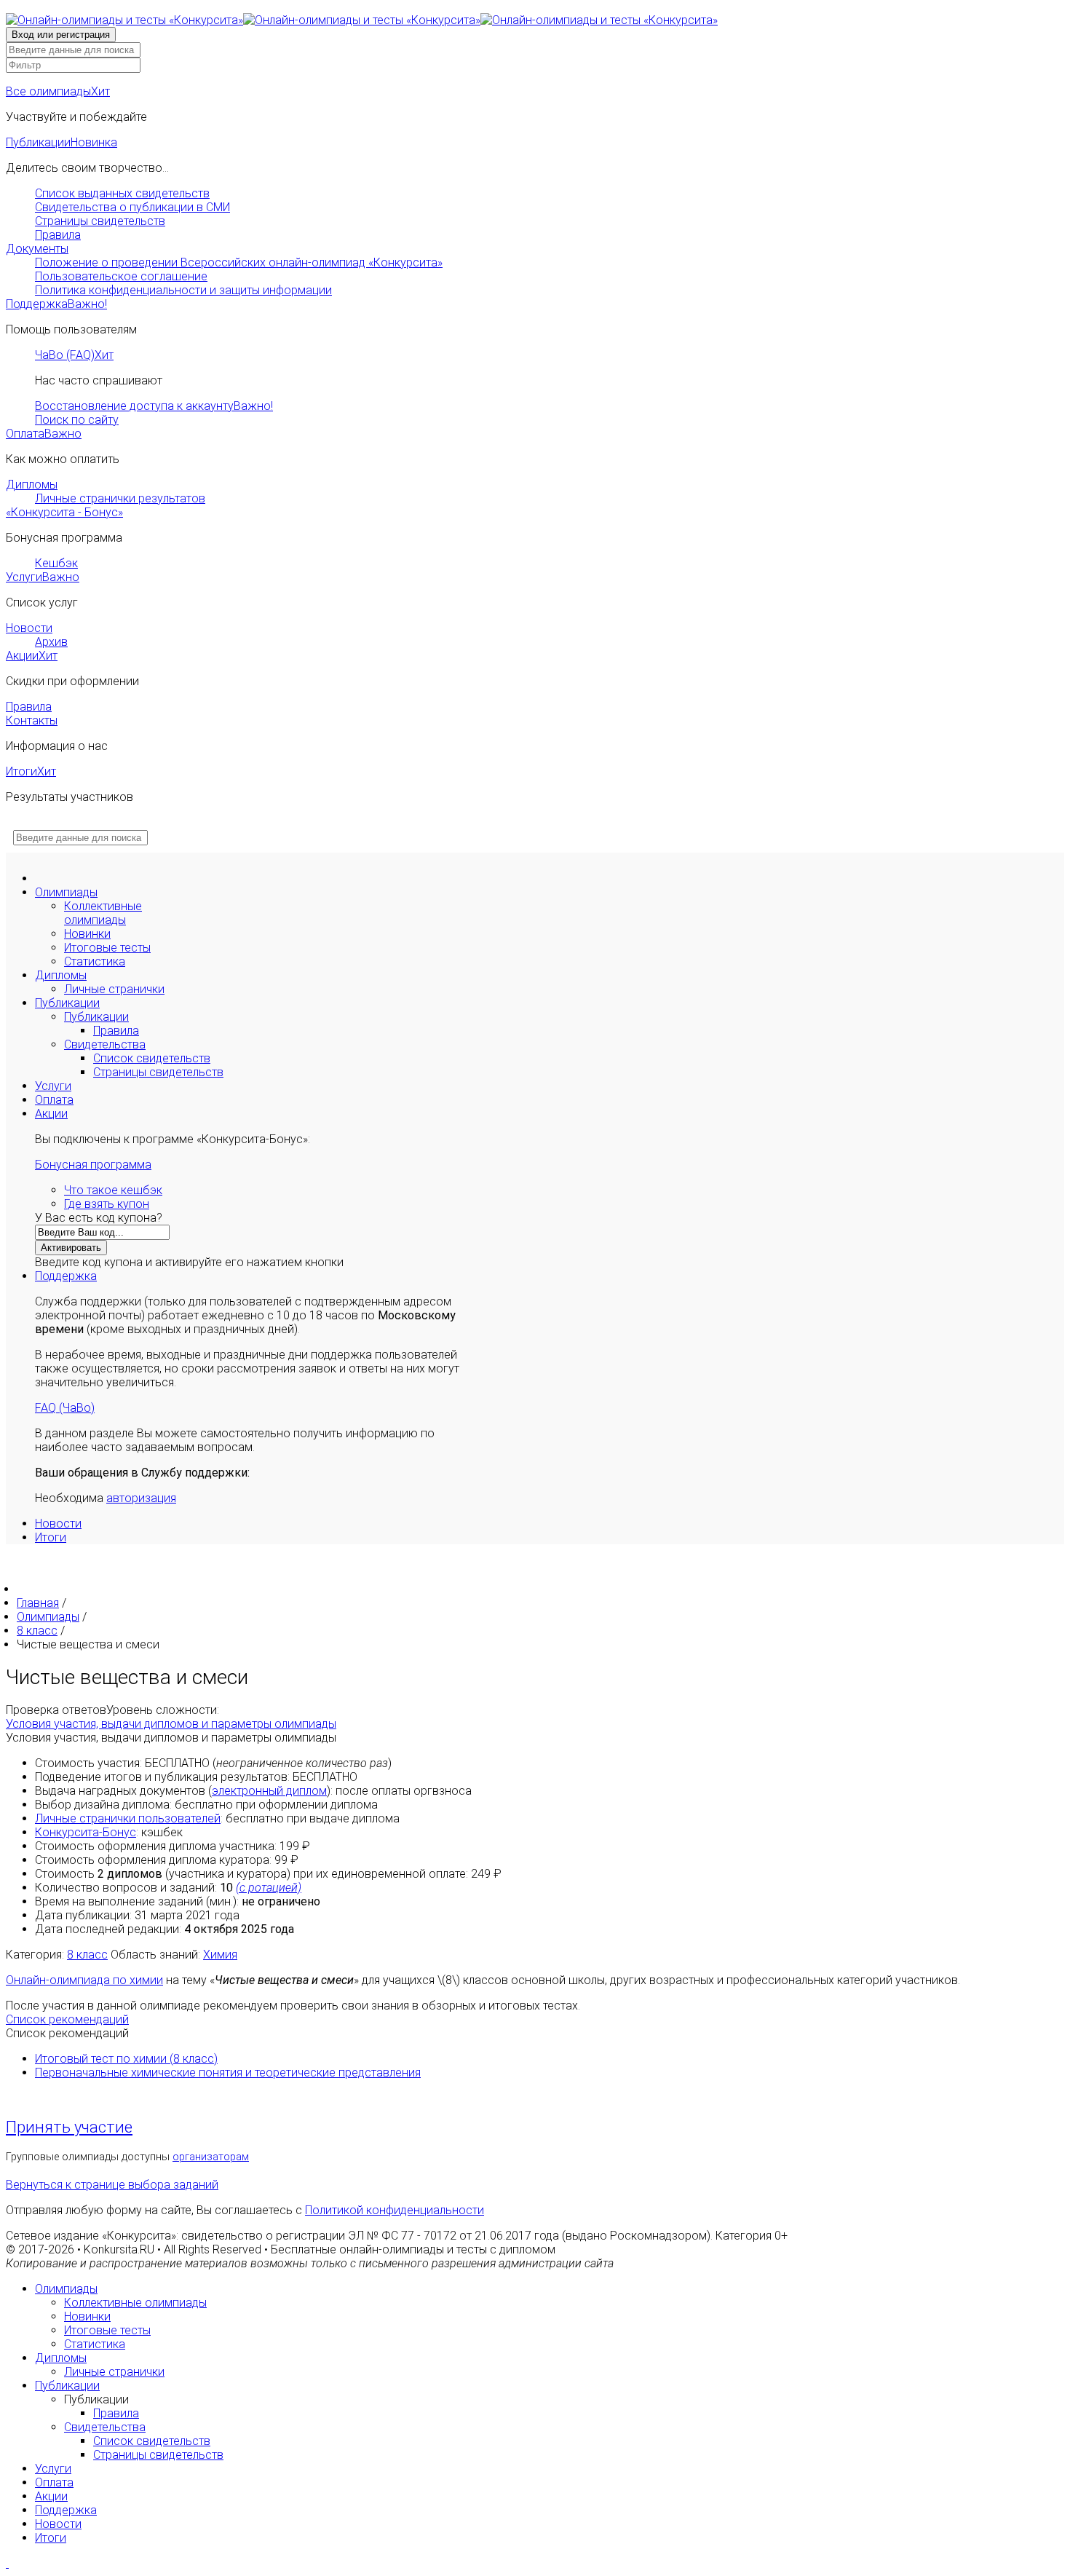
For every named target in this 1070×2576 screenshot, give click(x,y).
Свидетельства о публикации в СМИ (132, 207)
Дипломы (32, 485)
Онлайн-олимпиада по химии (84, 1980)
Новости (29, 628)
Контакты (32, 720)
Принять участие (69, 2127)
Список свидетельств (152, 1058)
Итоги (31, 771)
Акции (32, 656)
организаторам (211, 2157)
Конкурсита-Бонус (86, 1832)
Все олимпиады (58, 91)
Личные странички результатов (120, 498)
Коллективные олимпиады (103, 913)
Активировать (71, 1248)
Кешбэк (56, 563)
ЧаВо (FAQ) (74, 355)
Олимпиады (66, 892)
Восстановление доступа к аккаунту (154, 406)
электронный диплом (269, 1791)
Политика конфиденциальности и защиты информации (183, 290)
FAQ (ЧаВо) (65, 1408)
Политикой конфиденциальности (395, 2210)
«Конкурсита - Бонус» (64, 512)
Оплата (44, 434)
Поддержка (56, 304)
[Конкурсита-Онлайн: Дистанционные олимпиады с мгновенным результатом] (362, 20)
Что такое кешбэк (113, 1190)
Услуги (43, 577)
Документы (37, 249)
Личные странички (114, 989)
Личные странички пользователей (128, 1818)
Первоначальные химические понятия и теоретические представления (228, 2073)
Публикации (62, 142)
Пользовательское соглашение (121, 276)
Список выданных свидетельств (122, 193)
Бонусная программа (93, 1165)
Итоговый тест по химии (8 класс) (126, 2059)
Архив (51, 642)
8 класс (87, 1955)
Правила (58, 235)
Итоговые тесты (107, 948)
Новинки (87, 934)
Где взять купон (107, 1204)
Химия (220, 1955)
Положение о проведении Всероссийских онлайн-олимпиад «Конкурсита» (239, 262)
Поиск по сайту (77, 420)
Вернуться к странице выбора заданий (112, 2185)
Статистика (95, 961)
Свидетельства (105, 1044)
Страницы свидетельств (100, 221)
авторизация (141, 1498)
